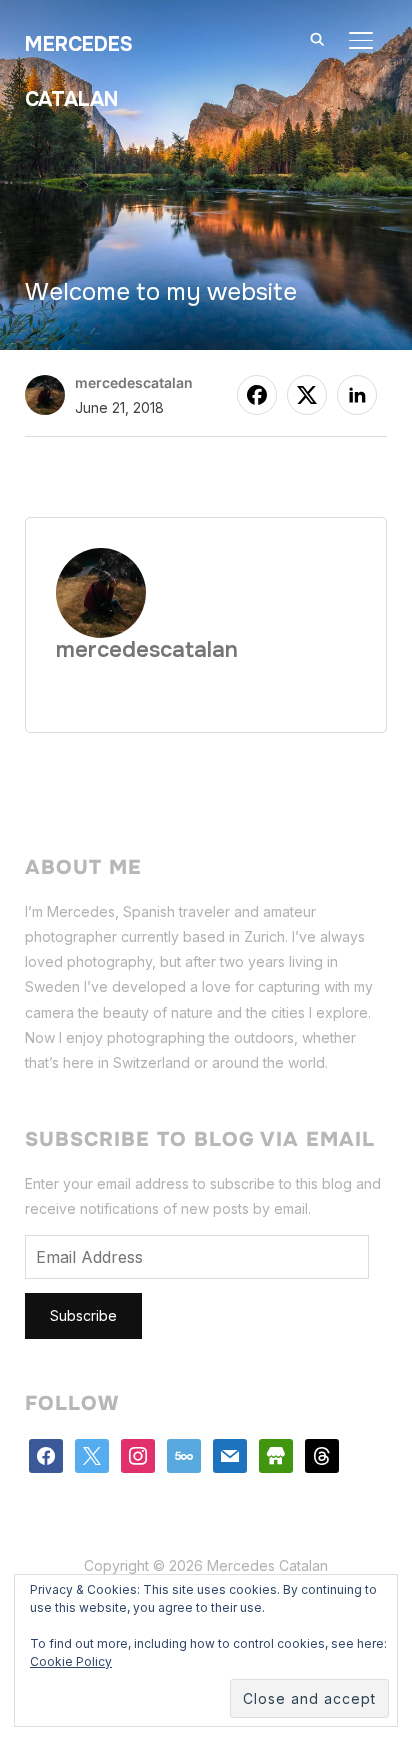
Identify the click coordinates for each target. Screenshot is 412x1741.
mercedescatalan (134, 382)
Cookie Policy (71, 1661)
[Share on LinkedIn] (357, 395)
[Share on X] (307, 395)
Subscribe (83, 1315)
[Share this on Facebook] (257, 395)
